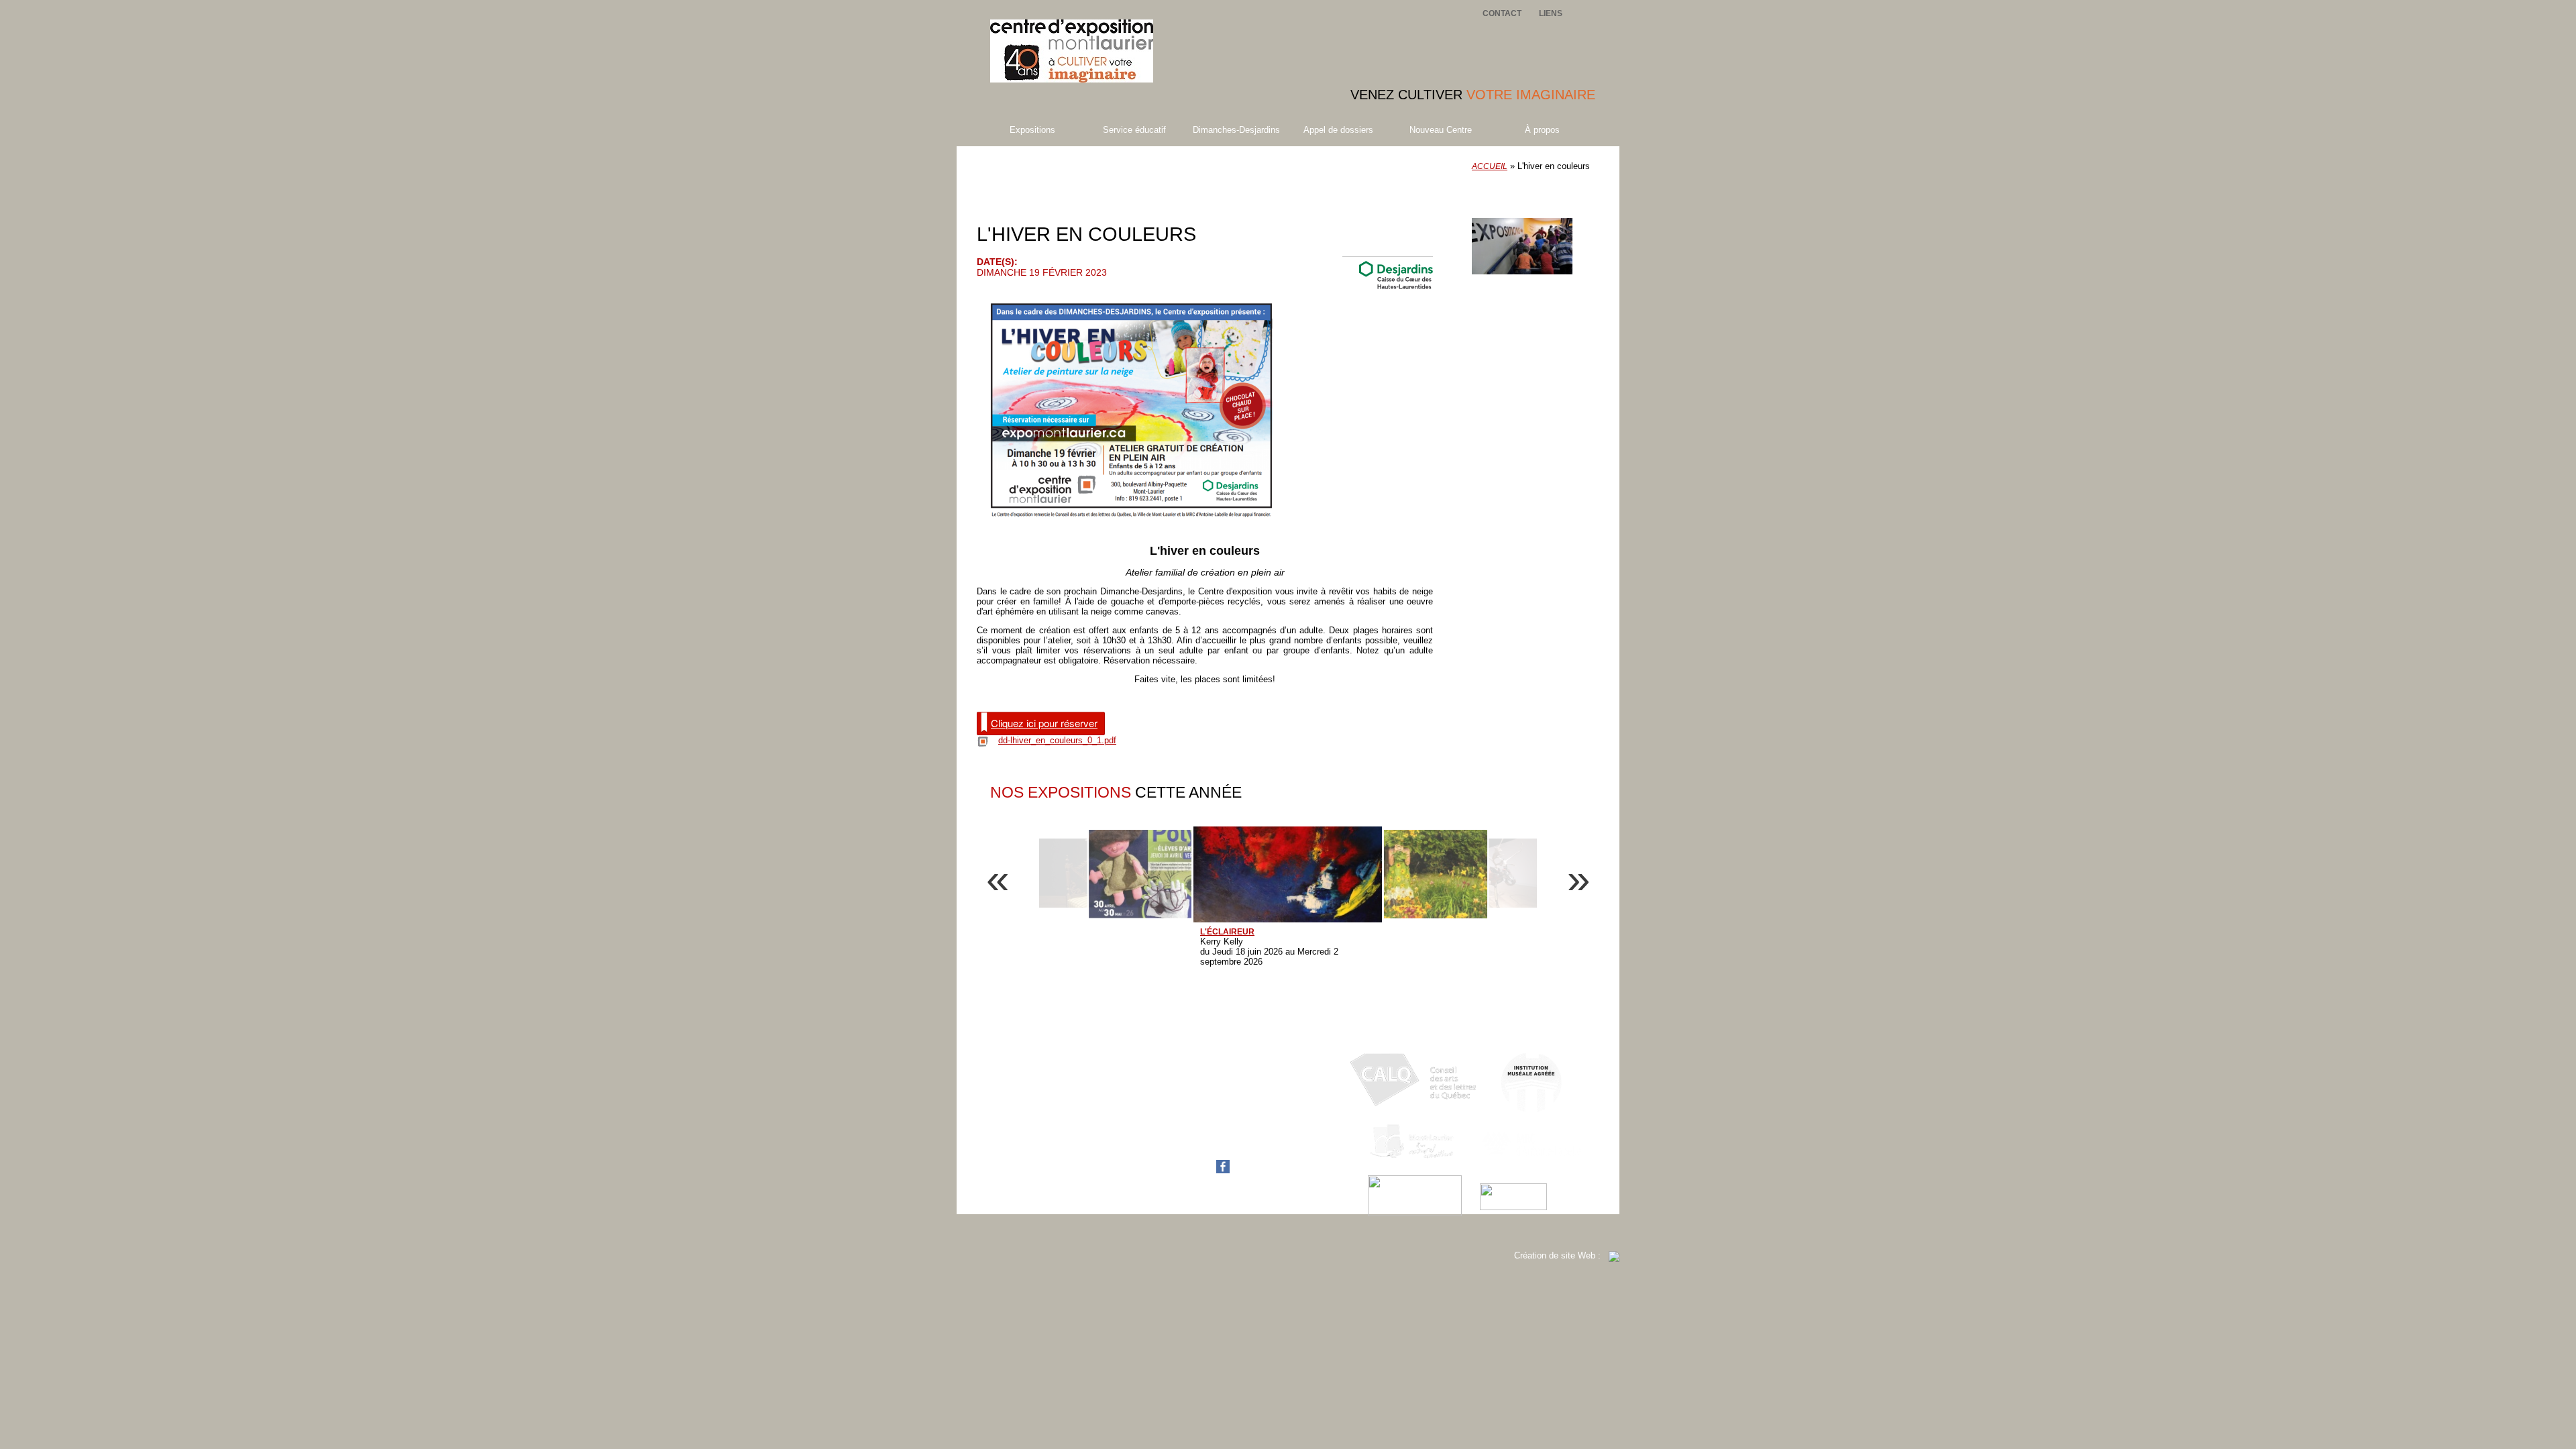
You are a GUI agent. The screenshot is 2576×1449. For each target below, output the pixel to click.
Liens (1551, 13)
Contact (1502, 13)
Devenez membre (1533, 207)
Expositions (1032, 130)
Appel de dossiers (1338, 130)
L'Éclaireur (1227, 932)
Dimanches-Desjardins (1236, 130)
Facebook (1192, 1170)
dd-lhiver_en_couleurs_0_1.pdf (1057, 740)
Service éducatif (1134, 130)
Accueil (1490, 166)
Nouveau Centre (1441, 130)
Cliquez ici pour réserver (1044, 723)
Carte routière (1199, 1146)
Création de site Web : (1561, 1255)
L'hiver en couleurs (1081, 181)
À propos (1542, 130)
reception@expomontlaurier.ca (1231, 1136)
